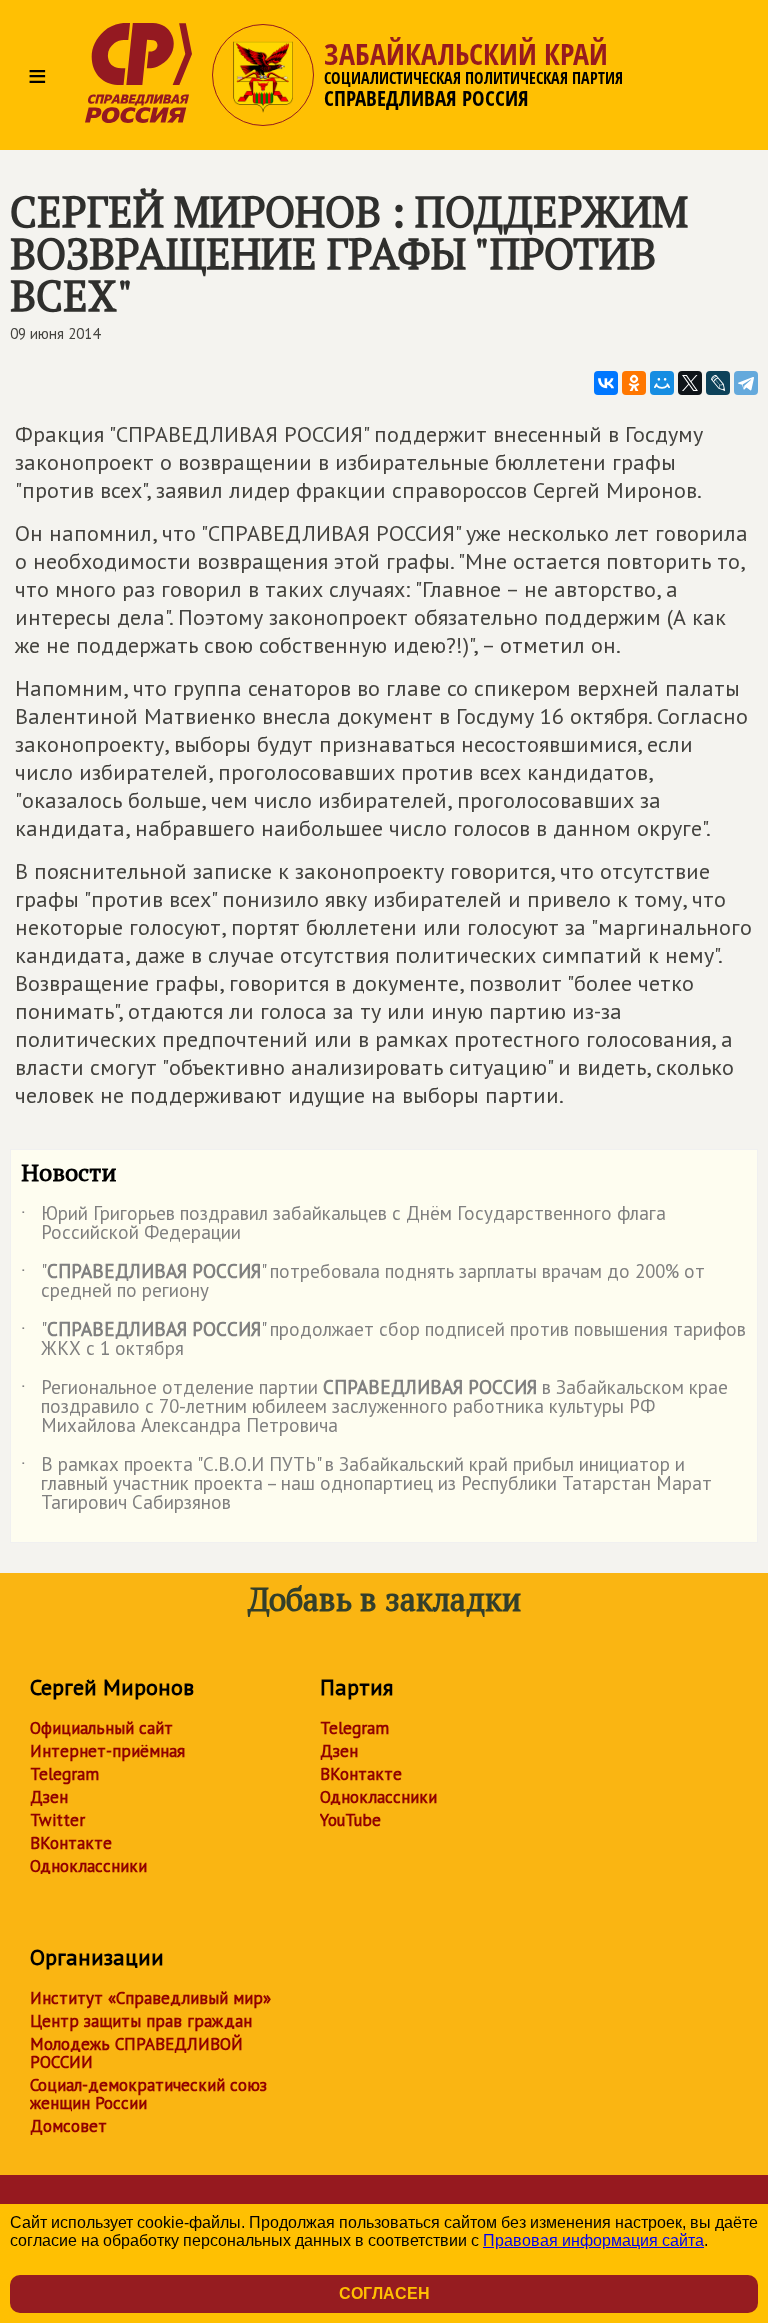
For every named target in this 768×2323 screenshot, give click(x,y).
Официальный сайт (101, 1728)
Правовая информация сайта (593, 2240)
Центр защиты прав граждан (141, 2021)
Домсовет (68, 2126)
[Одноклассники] (634, 383)
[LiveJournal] (718, 383)
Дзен (49, 1797)
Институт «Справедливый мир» (150, 1998)
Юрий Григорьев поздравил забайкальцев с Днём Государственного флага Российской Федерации (343, 1224)
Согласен (384, 2293)
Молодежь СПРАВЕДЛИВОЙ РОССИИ (136, 2053)
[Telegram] (746, 383)
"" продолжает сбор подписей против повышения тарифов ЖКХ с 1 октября (383, 1340)
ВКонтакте (71, 1843)
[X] (690, 383)
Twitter (57, 1820)
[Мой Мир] (662, 383)
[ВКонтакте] (606, 383)
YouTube (350, 1820)
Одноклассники (88, 1866)
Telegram (64, 1774)
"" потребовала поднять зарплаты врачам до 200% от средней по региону (363, 1282)
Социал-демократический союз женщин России (148, 2094)
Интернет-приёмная (107, 1751)
